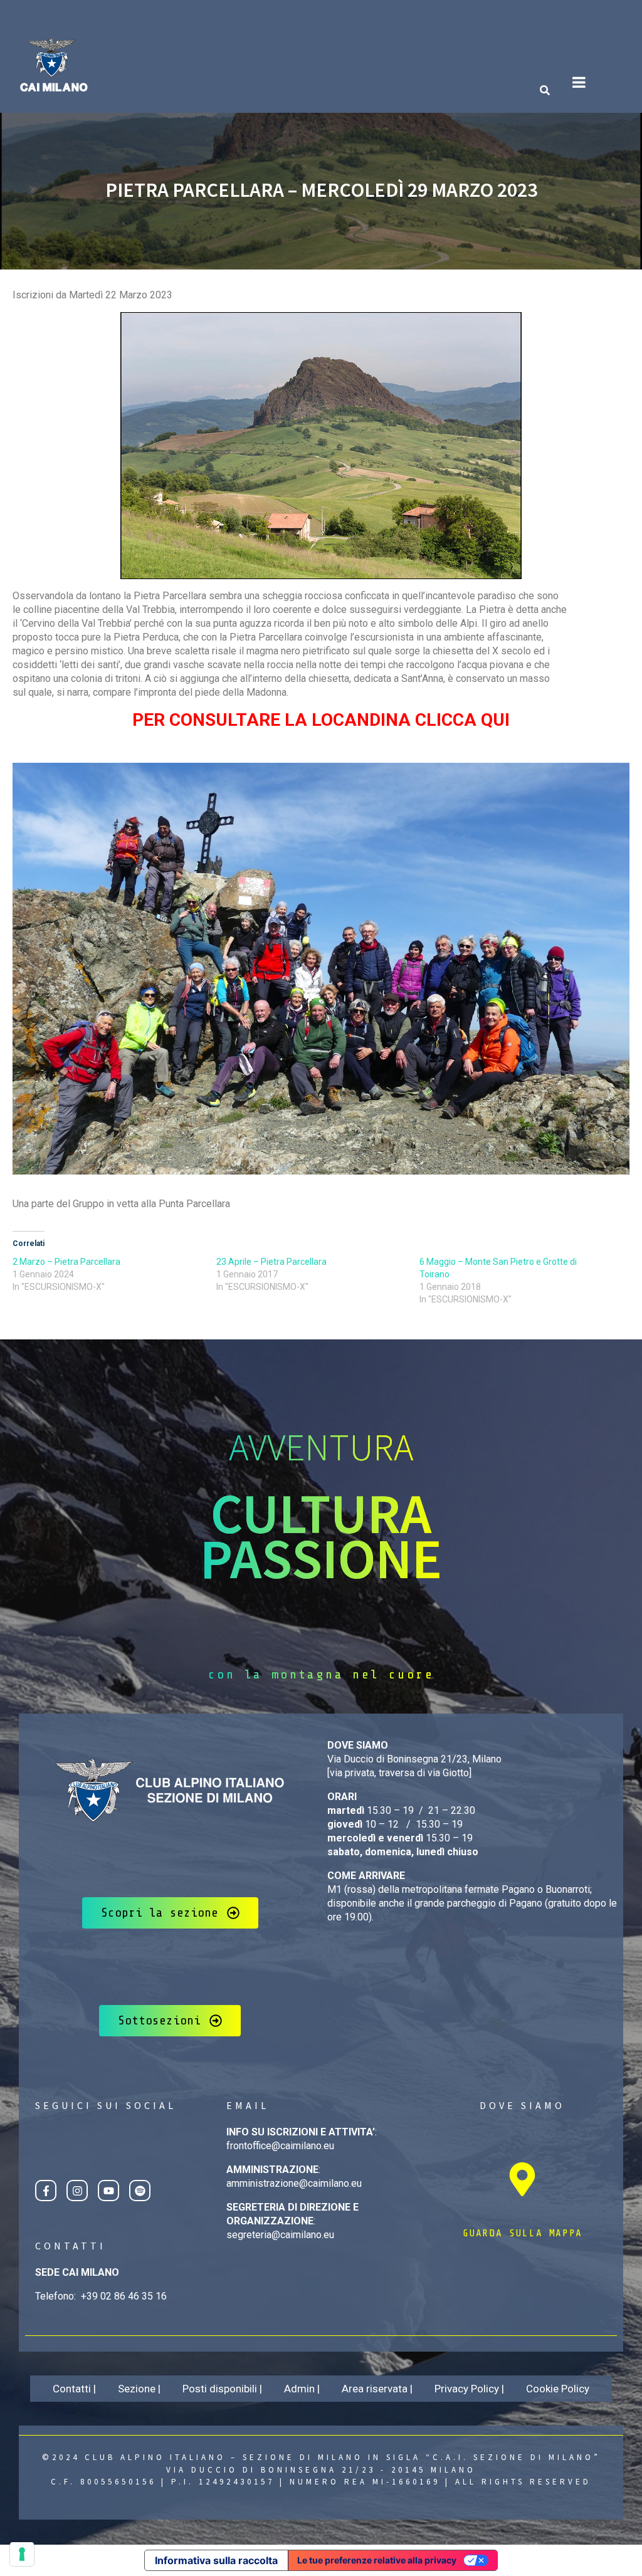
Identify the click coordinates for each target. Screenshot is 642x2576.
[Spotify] (140, 2191)
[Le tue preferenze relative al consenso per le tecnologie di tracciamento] (22, 2554)
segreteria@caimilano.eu (280, 2235)
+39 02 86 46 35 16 (124, 2296)
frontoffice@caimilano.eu (280, 2146)
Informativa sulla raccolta (216, 2560)
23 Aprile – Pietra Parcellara (271, 1262)
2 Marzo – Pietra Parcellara (66, 1262)
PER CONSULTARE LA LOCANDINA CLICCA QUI (321, 720)
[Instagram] (77, 2191)
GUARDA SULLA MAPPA (523, 2233)
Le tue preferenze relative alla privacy (377, 2560)
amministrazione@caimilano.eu (294, 2183)
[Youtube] (108, 2191)
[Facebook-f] (46, 2191)
